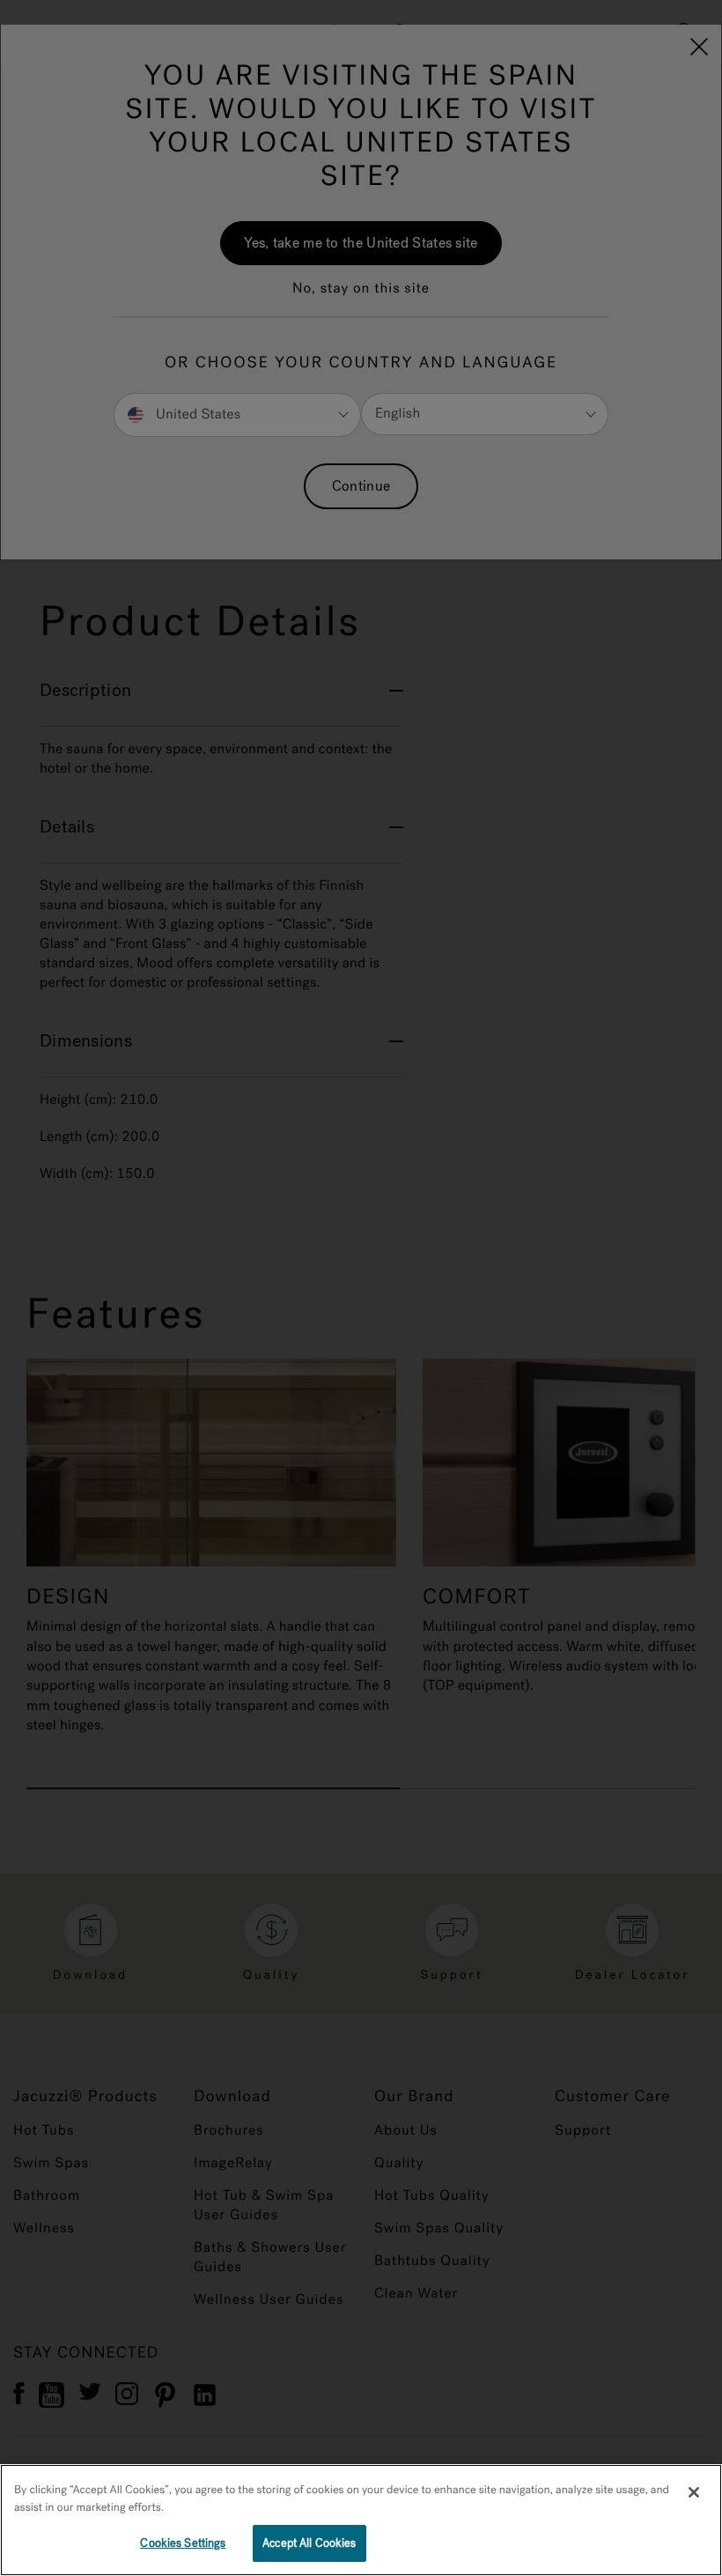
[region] (361, 2520)
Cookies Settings (183, 2543)
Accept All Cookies (309, 2543)
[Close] (694, 2492)
